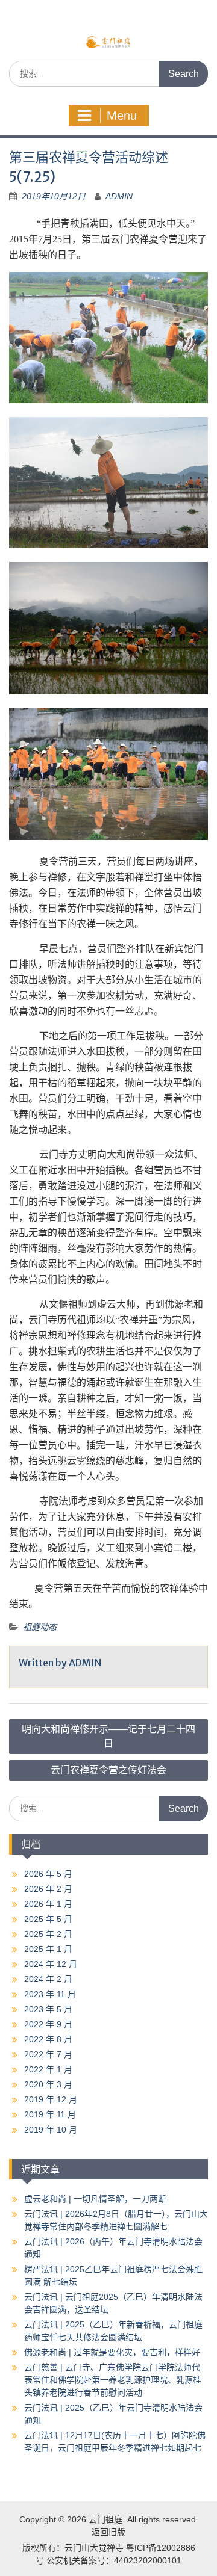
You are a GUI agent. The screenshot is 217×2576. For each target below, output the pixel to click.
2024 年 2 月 (48, 1979)
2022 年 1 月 (48, 2069)
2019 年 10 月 (51, 2130)
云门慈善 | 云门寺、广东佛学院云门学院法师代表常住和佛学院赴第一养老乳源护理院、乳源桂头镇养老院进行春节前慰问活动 (113, 2380)
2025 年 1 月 (48, 1949)
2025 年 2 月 (48, 1934)
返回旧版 (108, 2532)
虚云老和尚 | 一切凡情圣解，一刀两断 (95, 2199)
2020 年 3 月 (48, 2084)
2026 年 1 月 (48, 1904)
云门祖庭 (105, 2519)
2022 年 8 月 (48, 2039)
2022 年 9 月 (48, 2024)
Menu (122, 116)
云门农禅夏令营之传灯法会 (108, 1770)
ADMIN (119, 196)
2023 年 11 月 (50, 1994)
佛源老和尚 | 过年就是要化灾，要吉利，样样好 (112, 2352)
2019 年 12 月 (51, 2099)
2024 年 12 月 (51, 1964)
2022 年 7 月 (48, 2054)
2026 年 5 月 (48, 1874)
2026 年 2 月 (48, 1889)
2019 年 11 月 (50, 2114)
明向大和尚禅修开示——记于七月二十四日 (108, 1736)
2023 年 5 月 (48, 2009)
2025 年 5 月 (48, 1919)
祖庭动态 (40, 1627)
